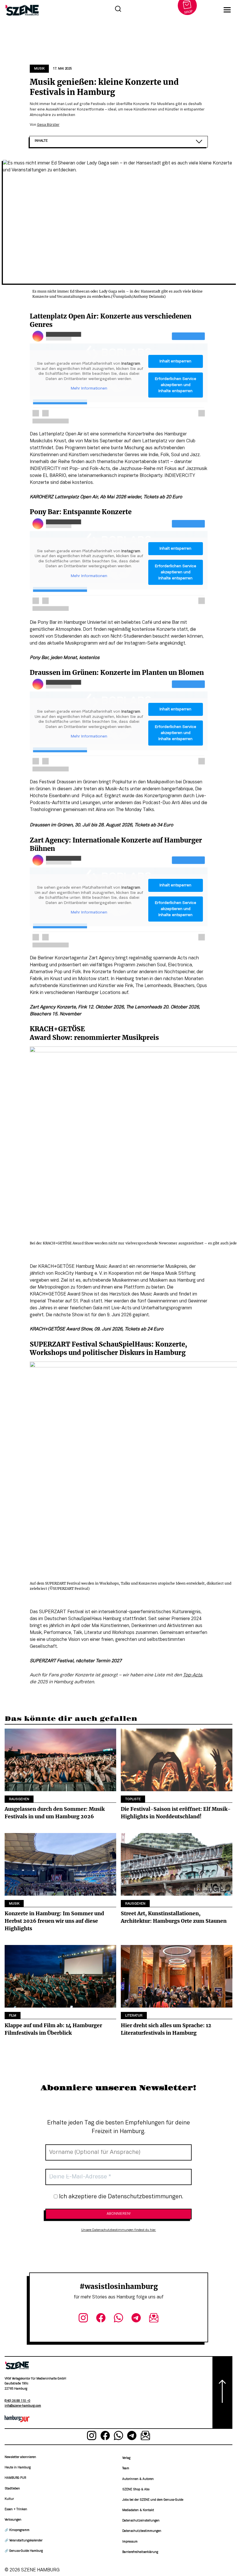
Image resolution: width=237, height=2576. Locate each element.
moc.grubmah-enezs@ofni (23, 2406)
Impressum (130, 2542)
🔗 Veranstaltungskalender (24, 2541)
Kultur (9, 2499)
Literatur (134, 2016)
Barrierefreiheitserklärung (140, 2552)
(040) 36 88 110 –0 (17, 2401)
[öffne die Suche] (118, 10)
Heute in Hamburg (18, 2468)
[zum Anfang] (222, 2392)
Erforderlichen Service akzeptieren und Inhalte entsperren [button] (176, 385)
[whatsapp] (119, 2319)
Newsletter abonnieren (20, 2457)
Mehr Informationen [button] (89, 389)
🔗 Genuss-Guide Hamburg (24, 2551)
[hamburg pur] (17, 2421)
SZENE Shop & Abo (136, 2490)
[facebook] (101, 2319)
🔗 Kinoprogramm (17, 2530)
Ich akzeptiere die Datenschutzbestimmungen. (120, 2197)
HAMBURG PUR (15, 2478)
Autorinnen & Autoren (138, 2479)
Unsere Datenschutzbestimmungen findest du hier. (119, 2230)
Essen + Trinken (16, 2509)
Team (126, 2469)
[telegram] (136, 2319)
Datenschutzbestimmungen (142, 2531)
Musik (39, 69)
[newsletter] (154, 2319)
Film (13, 2016)
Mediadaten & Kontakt (138, 2510)
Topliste (133, 1799)
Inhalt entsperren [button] (175, 361)
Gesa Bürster (48, 125)
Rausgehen (19, 1799)
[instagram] (83, 2319)
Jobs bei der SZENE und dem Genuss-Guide (153, 2500)
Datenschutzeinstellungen (141, 2521)
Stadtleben (12, 2489)
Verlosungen (13, 2520)
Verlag (126, 2458)
